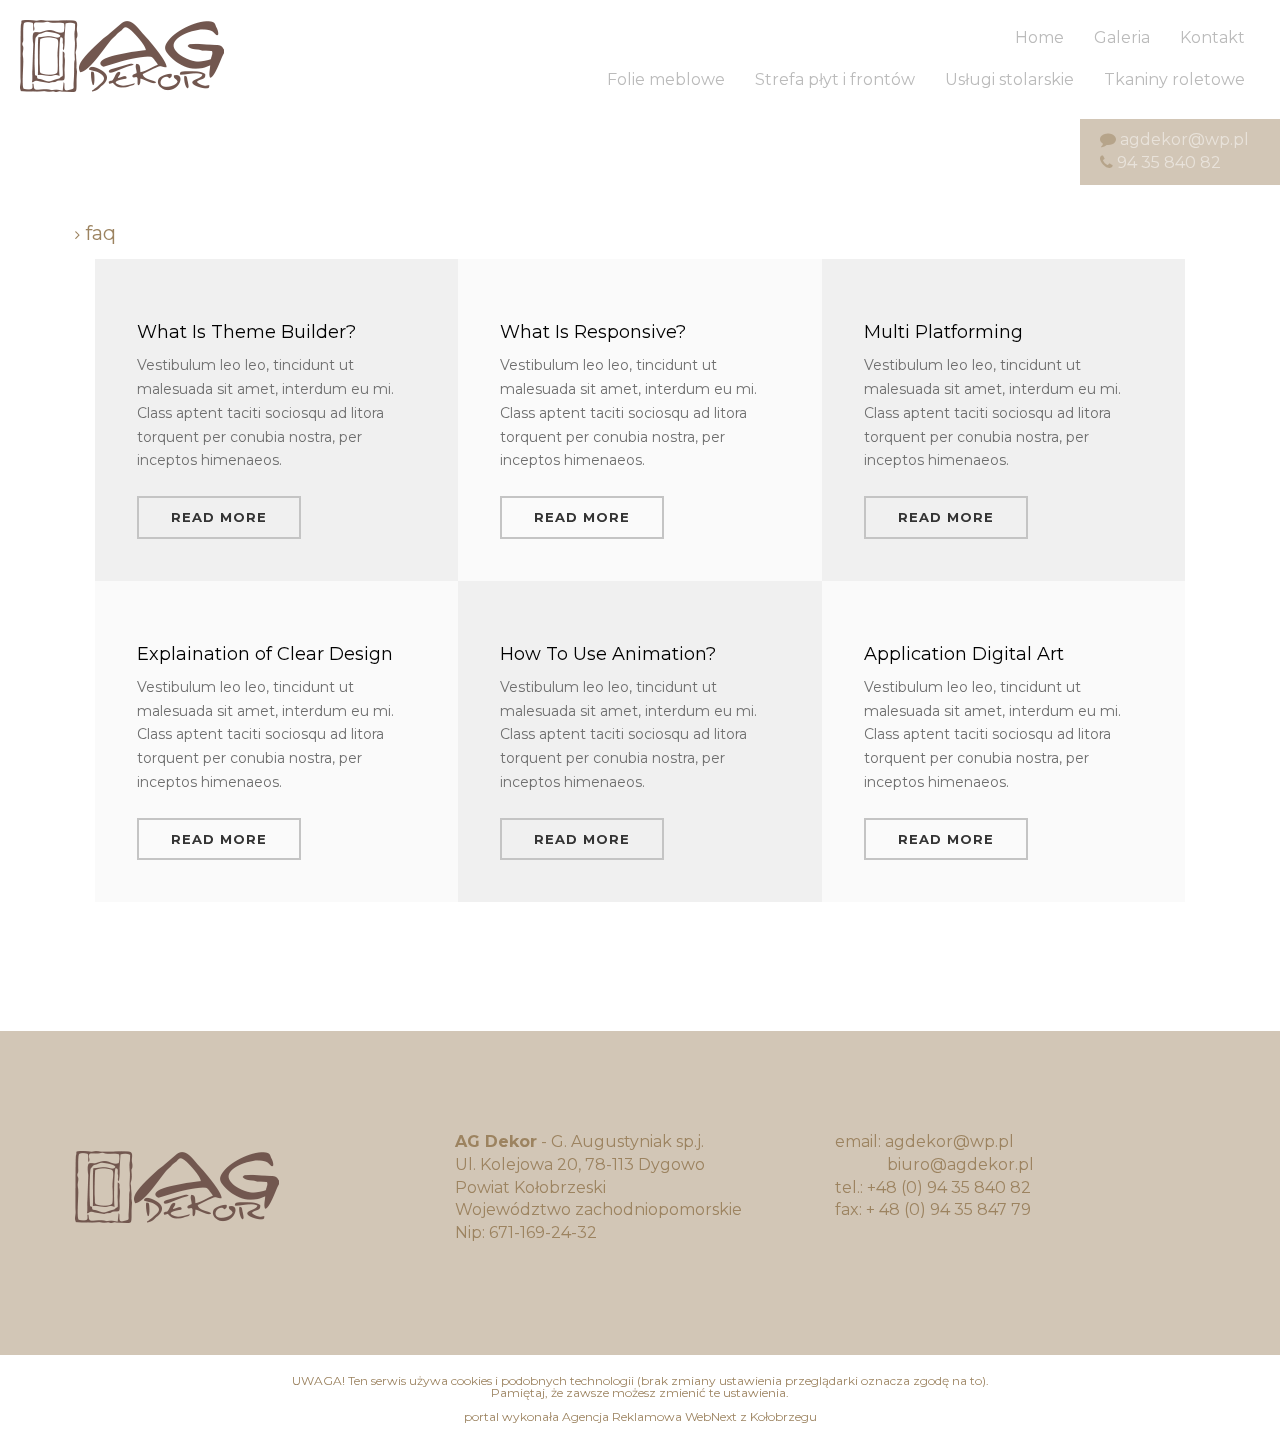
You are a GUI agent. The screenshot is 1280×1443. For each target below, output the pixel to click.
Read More (219, 517)
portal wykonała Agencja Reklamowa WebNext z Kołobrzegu (640, 1416)
